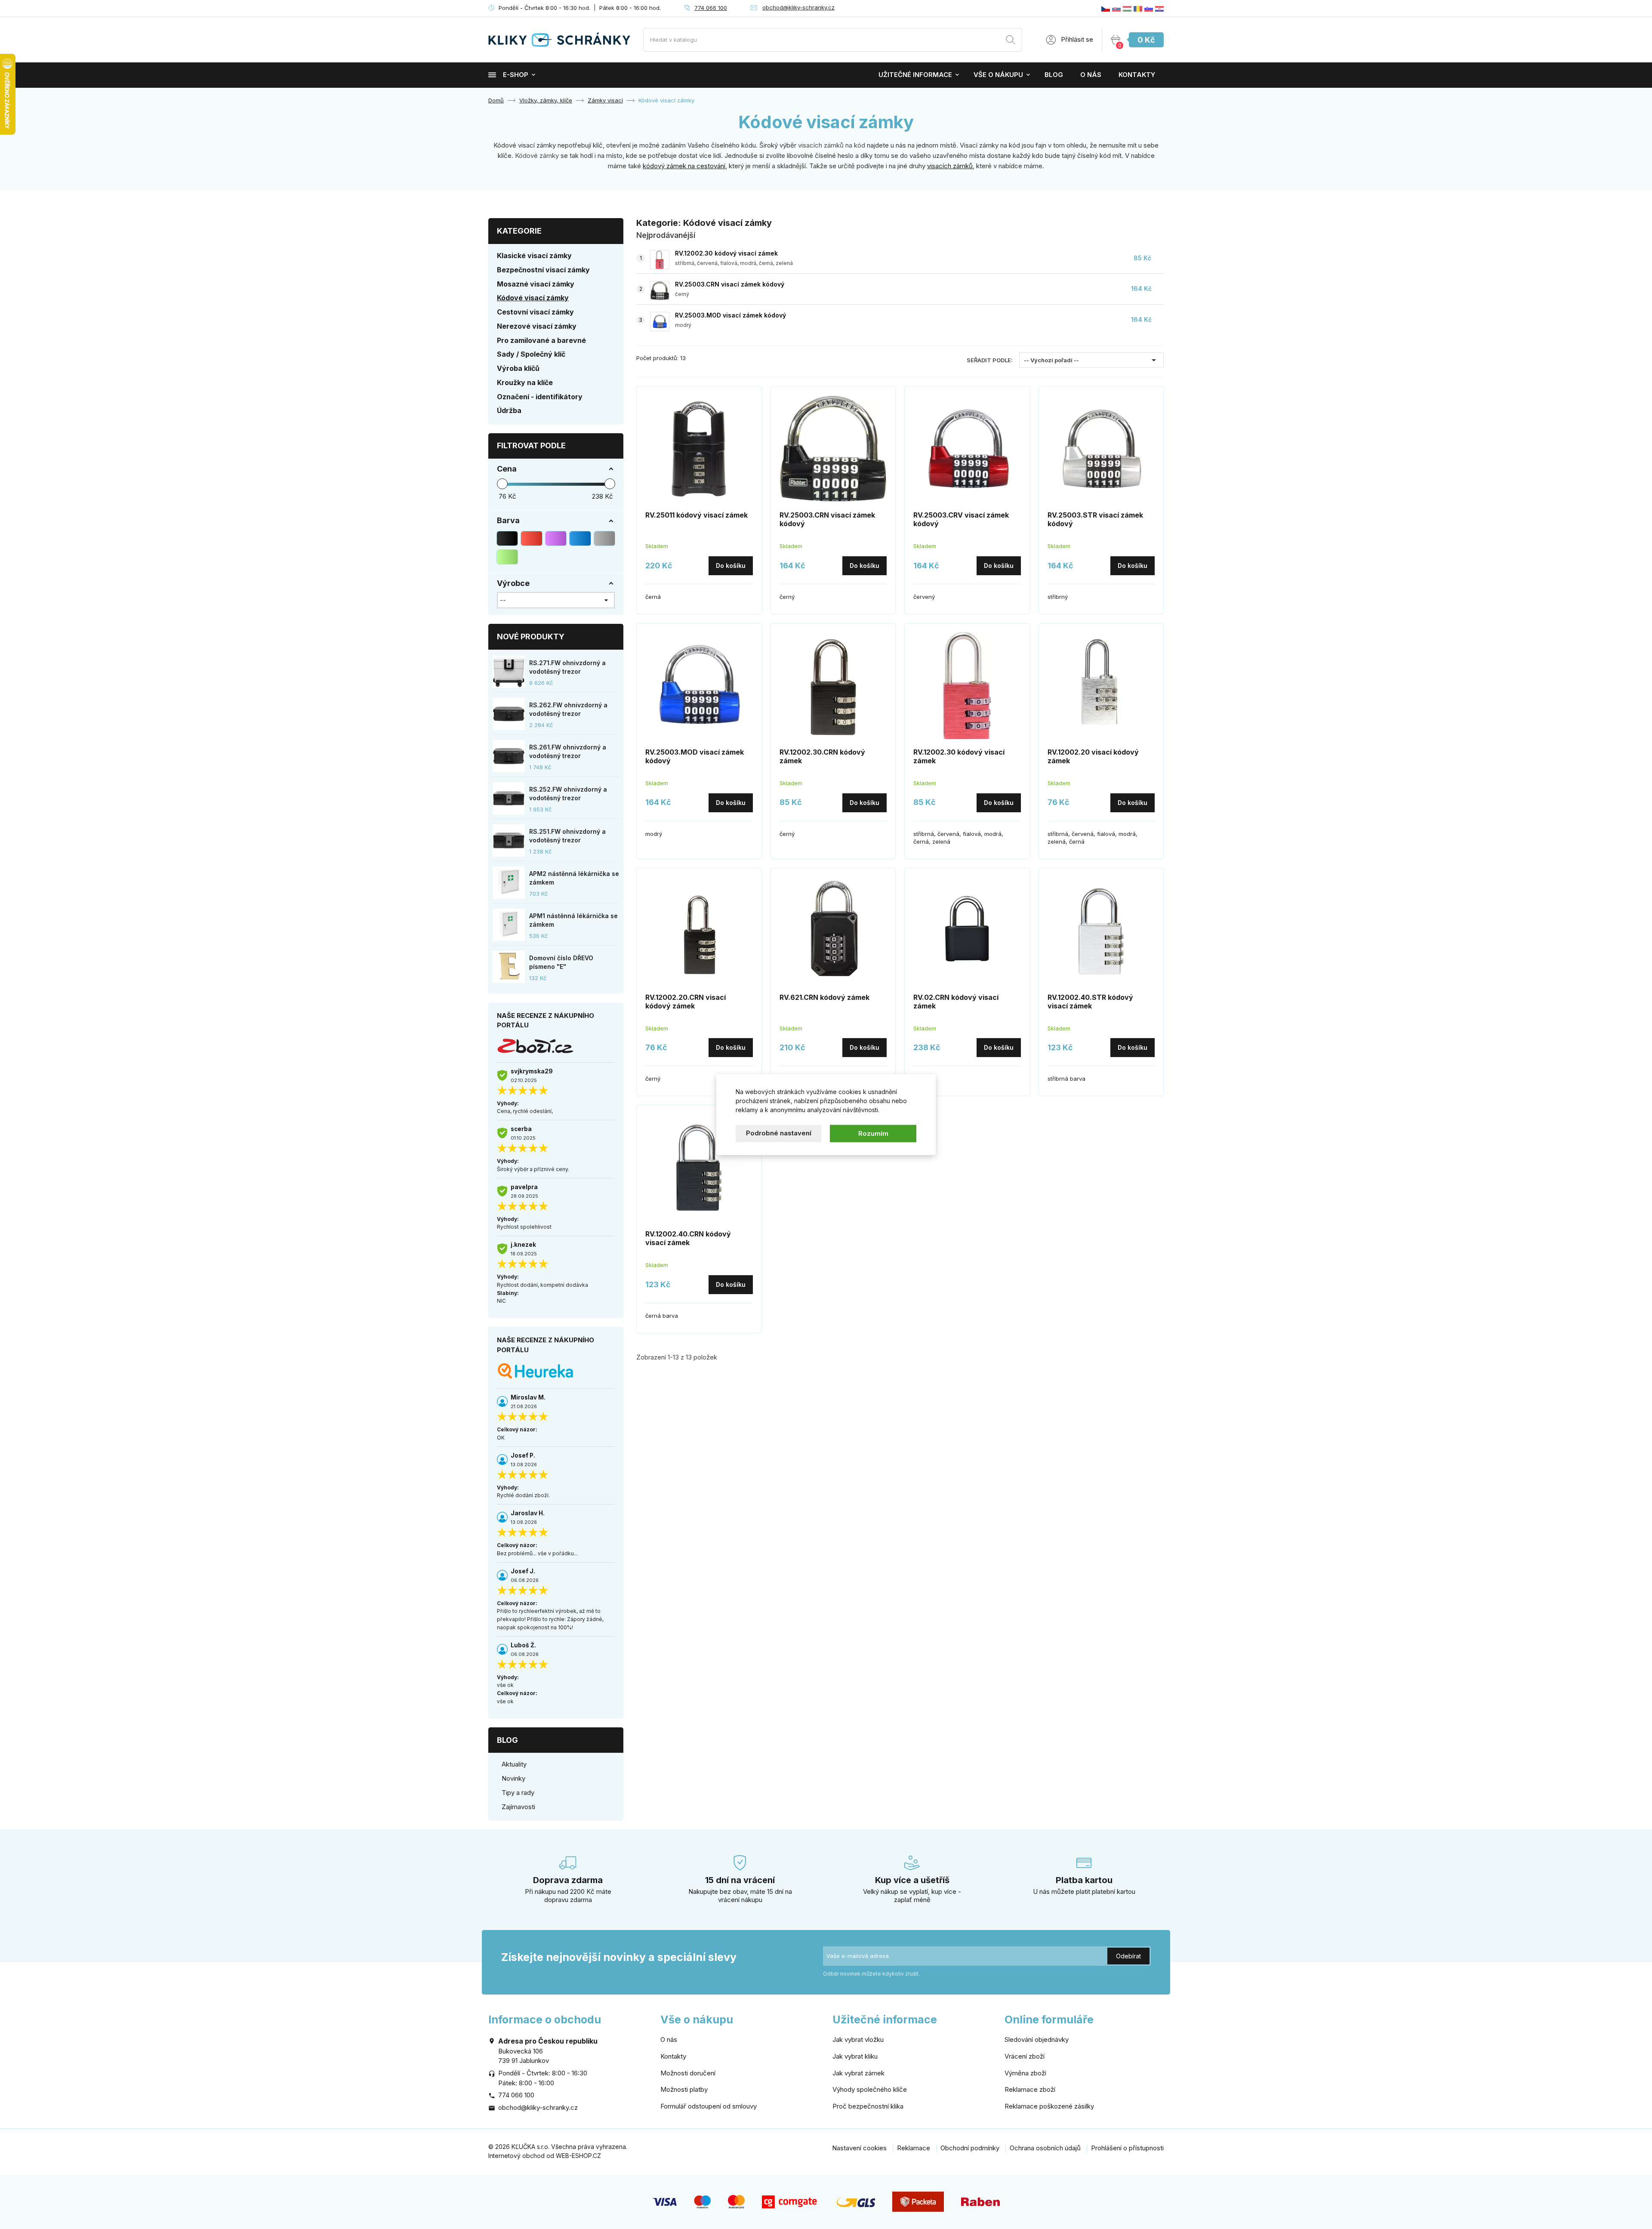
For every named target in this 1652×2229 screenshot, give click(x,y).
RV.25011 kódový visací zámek (697, 515)
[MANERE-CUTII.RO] (1138, 8)
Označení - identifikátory (540, 397)
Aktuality (514, 1764)
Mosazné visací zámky (536, 284)
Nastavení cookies (859, 2148)
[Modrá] (580, 538)
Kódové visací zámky (533, 298)
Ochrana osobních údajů (1045, 2148)
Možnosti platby (684, 2089)
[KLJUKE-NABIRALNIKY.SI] (1149, 8)
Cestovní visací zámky (535, 312)
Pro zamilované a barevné (541, 340)
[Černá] (507, 538)
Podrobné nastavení (779, 1133)
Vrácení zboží (1025, 2056)
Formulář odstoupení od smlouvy (709, 2106)
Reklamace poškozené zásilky (1049, 2106)
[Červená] (531, 538)
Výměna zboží (1025, 2073)
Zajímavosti (518, 1807)
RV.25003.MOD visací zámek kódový (730, 315)
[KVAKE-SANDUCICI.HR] (1159, 8)
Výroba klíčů (518, 368)
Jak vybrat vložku (858, 2039)
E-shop (516, 75)
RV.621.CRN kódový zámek (824, 997)
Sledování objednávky (1037, 2039)
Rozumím (873, 1133)
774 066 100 (711, 8)
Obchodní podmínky (970, 2148)
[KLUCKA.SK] (1116, 8)
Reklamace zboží (1030, 2089)
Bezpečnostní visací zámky (543, 270)
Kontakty (1137, 75)
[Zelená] (507, 557)
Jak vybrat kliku (855, 2056)
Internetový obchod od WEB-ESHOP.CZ (545, 2156)
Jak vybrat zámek (858, 2073)
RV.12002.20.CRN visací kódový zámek (686, 1002)
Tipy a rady (518, 1793)
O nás (1091, 75)
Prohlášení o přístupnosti (1127, 2148)
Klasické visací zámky (534, 256)
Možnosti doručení (688, 2073)
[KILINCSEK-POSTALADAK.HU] (1127, 8)
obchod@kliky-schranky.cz (798, 7)
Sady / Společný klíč (531, 354)
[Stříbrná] (604, 538)
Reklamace (914, 2148)
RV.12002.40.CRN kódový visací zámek (688, 1238)
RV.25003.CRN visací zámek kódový (730, 284)
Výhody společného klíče (870, 2089)
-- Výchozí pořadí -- (1091, 360)
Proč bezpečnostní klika (868, 2106)
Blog (1054, 75)
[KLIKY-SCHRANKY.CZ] (1106, 8)
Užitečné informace (915, 75)
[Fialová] (556, 538)
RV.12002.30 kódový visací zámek (726, 253)
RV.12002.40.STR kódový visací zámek (1090, 1002)
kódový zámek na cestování (684, 166)
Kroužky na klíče (525, 382)
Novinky (513, 1778)
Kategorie (519, 231)
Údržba (509, 410)
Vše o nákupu (998, 75)
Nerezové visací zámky (537, 326)
